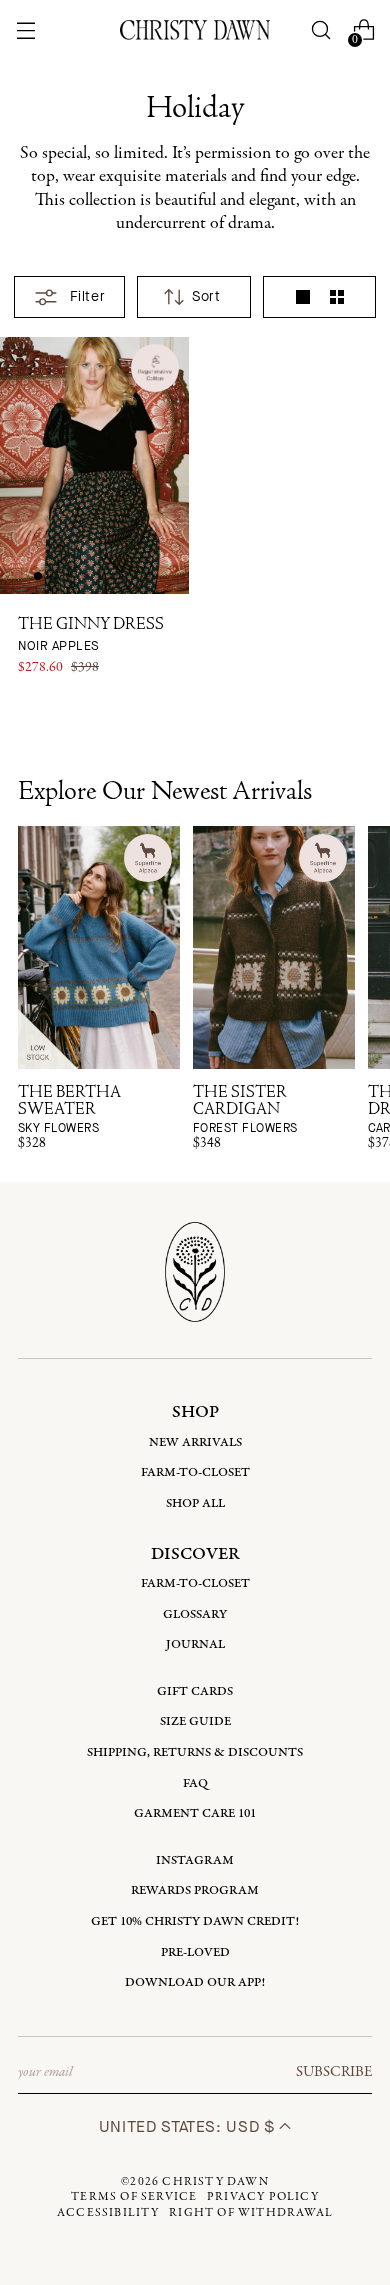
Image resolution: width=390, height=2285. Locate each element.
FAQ (195, 1783)
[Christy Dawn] (195, 29)
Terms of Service (134, 2197)
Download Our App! (195, 1982)
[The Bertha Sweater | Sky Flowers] (99, 947)
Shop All (195, 1503)
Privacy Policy (263, 2197)
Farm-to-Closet (195, 1472)
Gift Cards (195, 1691)
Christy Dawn (215, 2182)
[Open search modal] (321, 30)
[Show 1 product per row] (303, 297)
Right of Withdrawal (251, 2213)
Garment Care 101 (195, 1813)
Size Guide (195, 1721)
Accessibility (108, 2213)
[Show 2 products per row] (337, 297)
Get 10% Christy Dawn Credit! (195, 1921)
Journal (195, 1644)
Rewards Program (195, 1890)
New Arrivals (195, 1442)
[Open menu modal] (25, 30)
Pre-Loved (195, 1952)
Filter (87, 296)
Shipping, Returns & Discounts (195, 1752)
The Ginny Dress (91, 635)
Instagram (195, 1860)
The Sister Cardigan (245, 1110)
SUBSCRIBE (334, 2072)
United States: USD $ (189, 2126)
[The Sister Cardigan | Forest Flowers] (274, 947)
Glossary (195, 1614)
